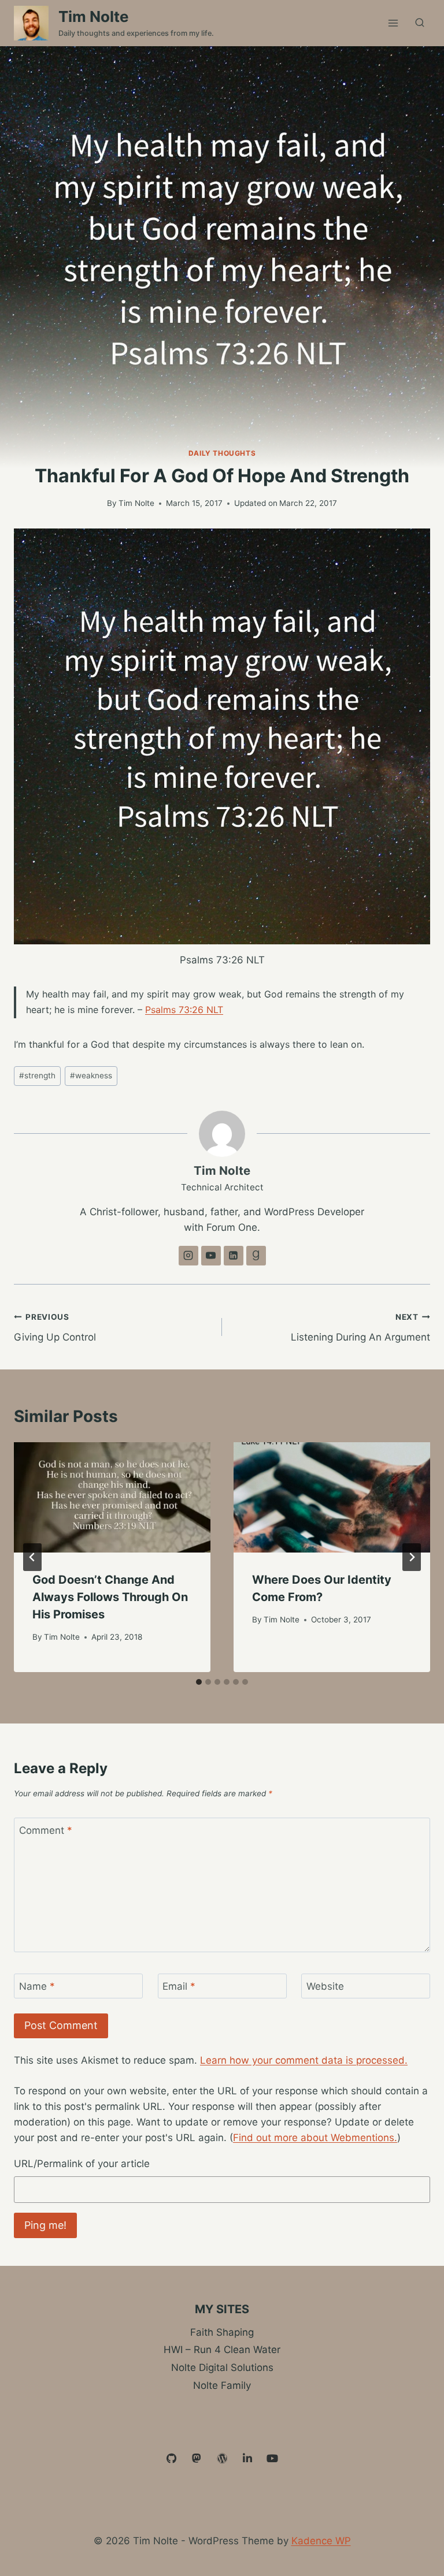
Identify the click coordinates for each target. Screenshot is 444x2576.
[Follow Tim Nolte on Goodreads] (256, 1256)
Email (179, 1986)
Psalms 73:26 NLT (184, 1010)
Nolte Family (222, 2385)
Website (325, 1986)
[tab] (199, 1682)
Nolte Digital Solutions (222, 2367)
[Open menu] (393, 23)
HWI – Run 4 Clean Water (222, 2350)
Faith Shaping (222, 2332)
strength (37, 1075)
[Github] (172, 2459)
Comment (46, 1830)
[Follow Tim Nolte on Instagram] (188, 1256)
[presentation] (112, 1497)
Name (37, 1986)
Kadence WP (321, 2541)
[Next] (412, 1557)
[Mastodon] (197, 2459)
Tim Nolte (136, 503)
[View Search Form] (420, 23)
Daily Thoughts (222, 453)
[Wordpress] (222, 2459)
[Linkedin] (247, 2459)
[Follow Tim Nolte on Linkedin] (234, 1256)
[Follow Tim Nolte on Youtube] (211, 1256)
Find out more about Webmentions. (315, 2138)
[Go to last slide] (32, 1557)
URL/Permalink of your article (82, 2164)
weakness (91, 1075)
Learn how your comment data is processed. (304, 2060)
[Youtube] (272, 2459)
